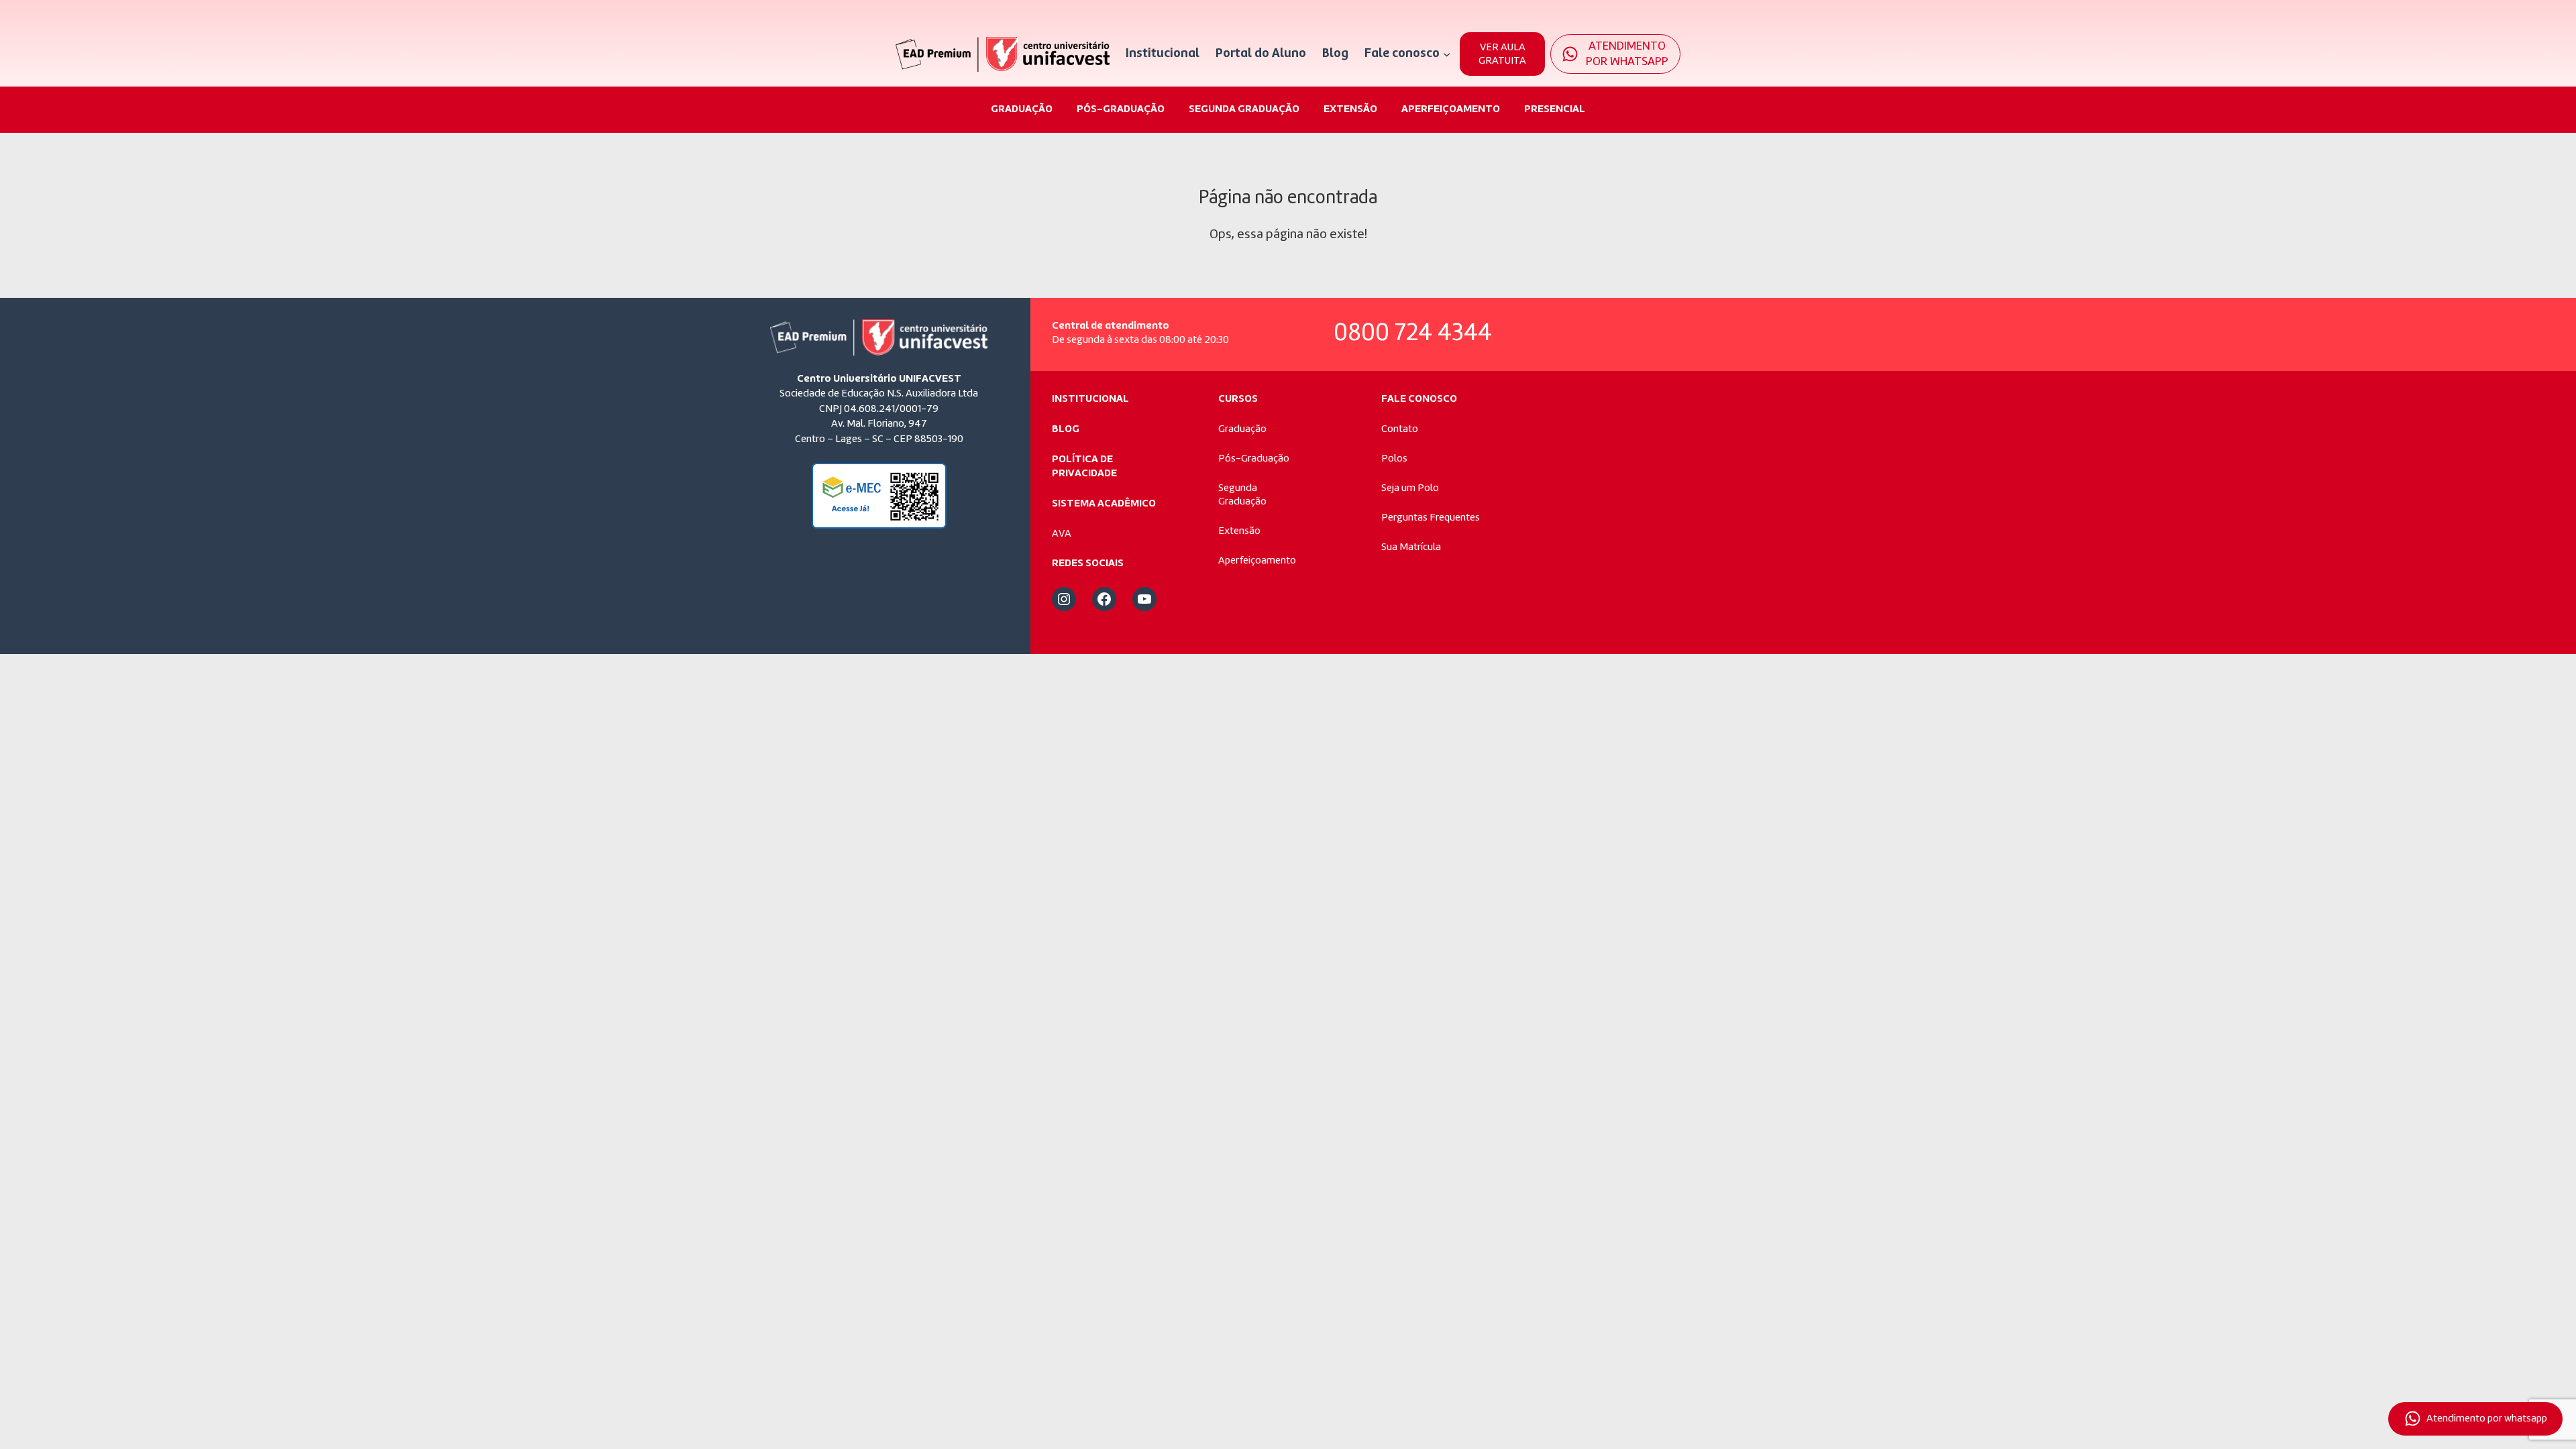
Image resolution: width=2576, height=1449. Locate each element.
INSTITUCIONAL (1090, 399)
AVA (1062, 534)
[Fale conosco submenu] (1447, 54)
